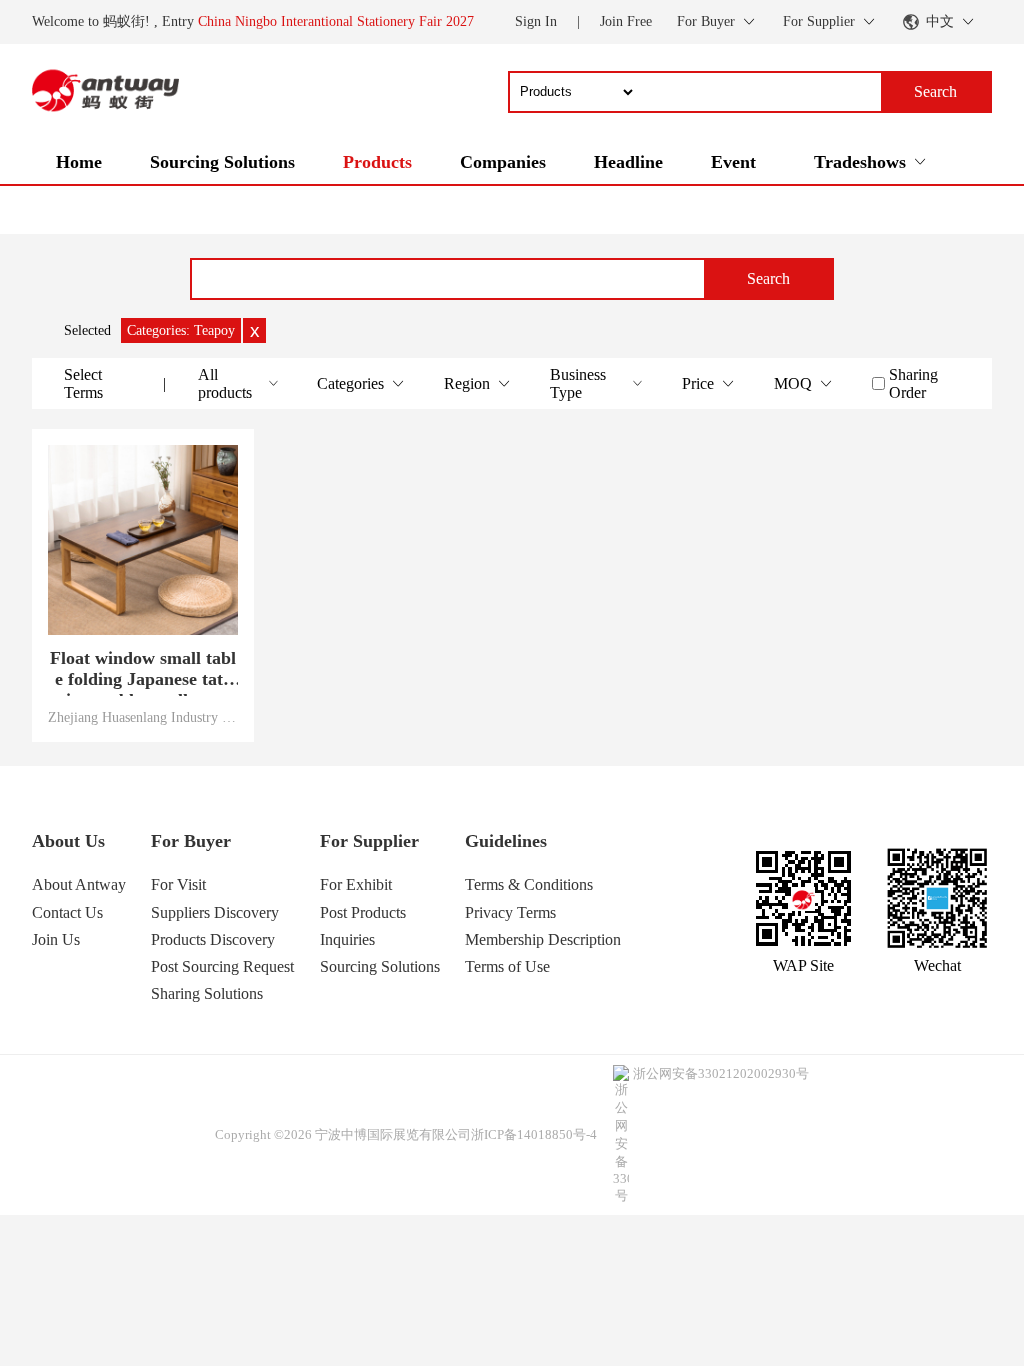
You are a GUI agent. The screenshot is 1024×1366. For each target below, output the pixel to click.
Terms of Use (507, 966)
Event (733, 162)
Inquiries (347, 939)
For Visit (178, 884)
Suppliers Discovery (215, 912)
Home (79, 162)
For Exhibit (356, 884)
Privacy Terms (510, 912)
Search (768, 278)
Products (377, 162)
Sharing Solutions (207, 993)
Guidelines (506, 841)
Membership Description (543, 939)
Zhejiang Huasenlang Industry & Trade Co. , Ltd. (143, 717)
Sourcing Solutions (222, 162)
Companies (503, 162)
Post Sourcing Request (222, 966)
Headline (628, 162)
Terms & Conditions (529, 884)
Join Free (626, 21)
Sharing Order (913, 383)
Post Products (363, 912)
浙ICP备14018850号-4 (534, 1134)
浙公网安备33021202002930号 (721, 1073)
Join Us (56, 939)
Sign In (536, 21)
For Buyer (191, 841)
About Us (68, 841)
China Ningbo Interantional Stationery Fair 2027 (336, 21)
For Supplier (369, 841)
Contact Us (67, 912)
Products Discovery (213, 939)
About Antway (79, 884)
